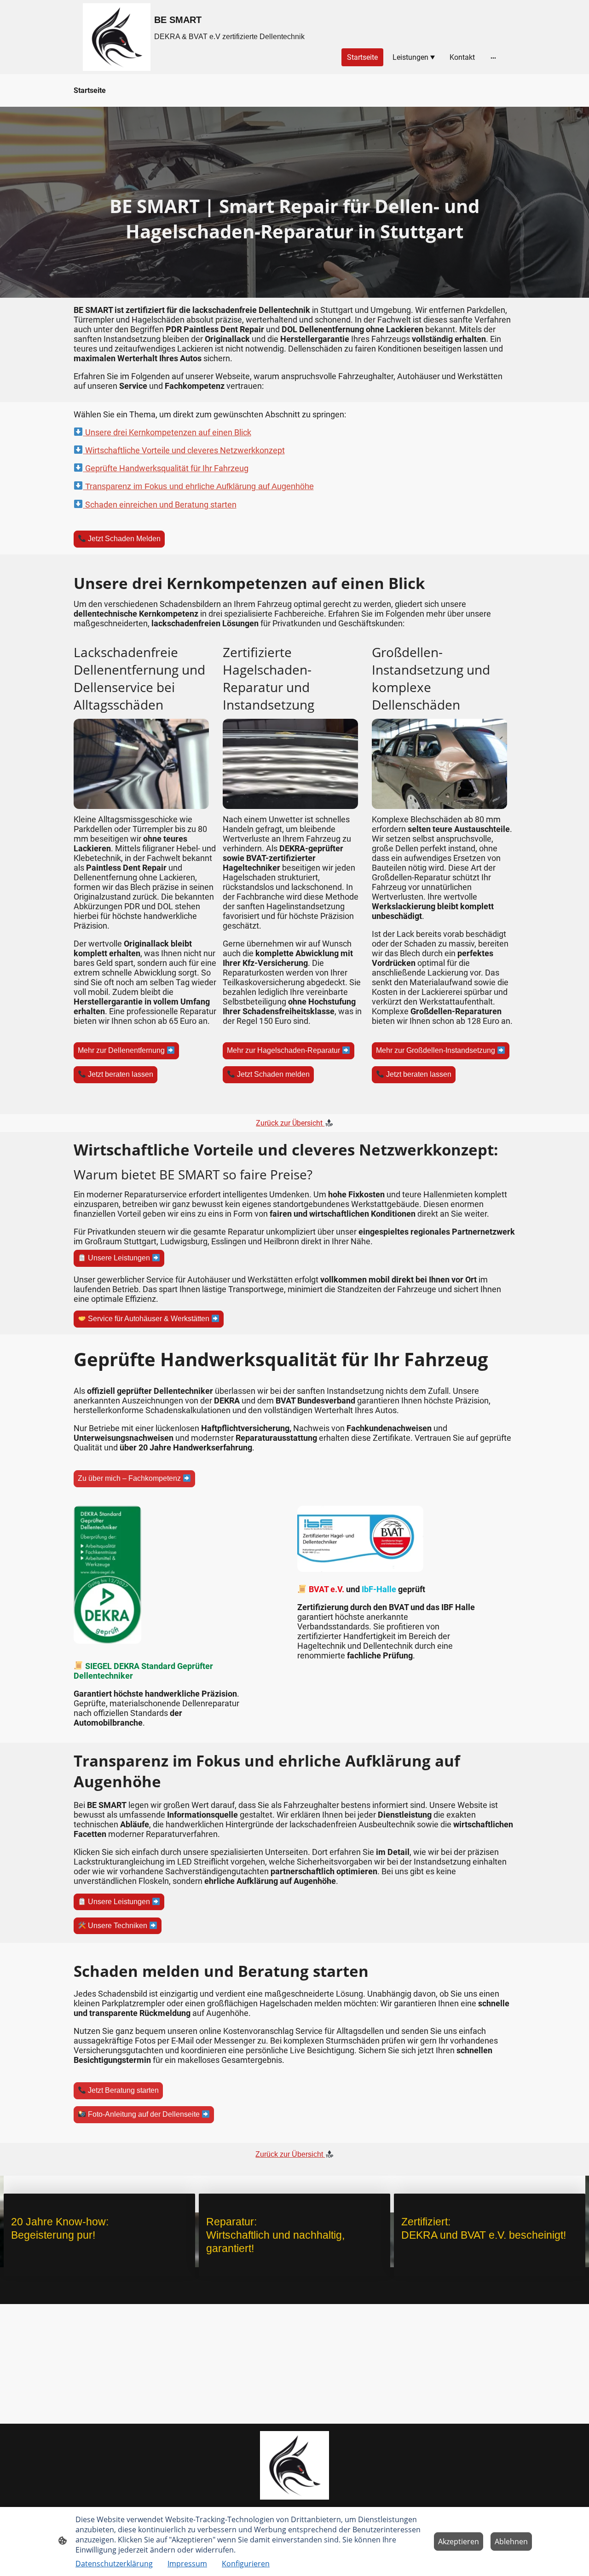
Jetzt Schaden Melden (123, 539)
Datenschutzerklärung (114, 2564)
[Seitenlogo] (117, 37)
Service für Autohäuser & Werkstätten (149, 1319)
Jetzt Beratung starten (122, 2091)
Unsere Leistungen (119, 1258)
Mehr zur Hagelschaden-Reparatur (284, 1051)
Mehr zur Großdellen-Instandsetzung (436, 1051)
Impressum (187, 2564)
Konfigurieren (246, 2564)
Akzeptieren (459, 2541)
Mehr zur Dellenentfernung (122, 1051)
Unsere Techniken (118, 1926)
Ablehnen (511, 2541)
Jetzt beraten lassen (120, 1075)
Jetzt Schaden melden (272, 1075)
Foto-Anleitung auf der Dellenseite (144, 2115)
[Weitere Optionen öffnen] (493, 58)
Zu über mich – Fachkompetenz (130, 1479)
